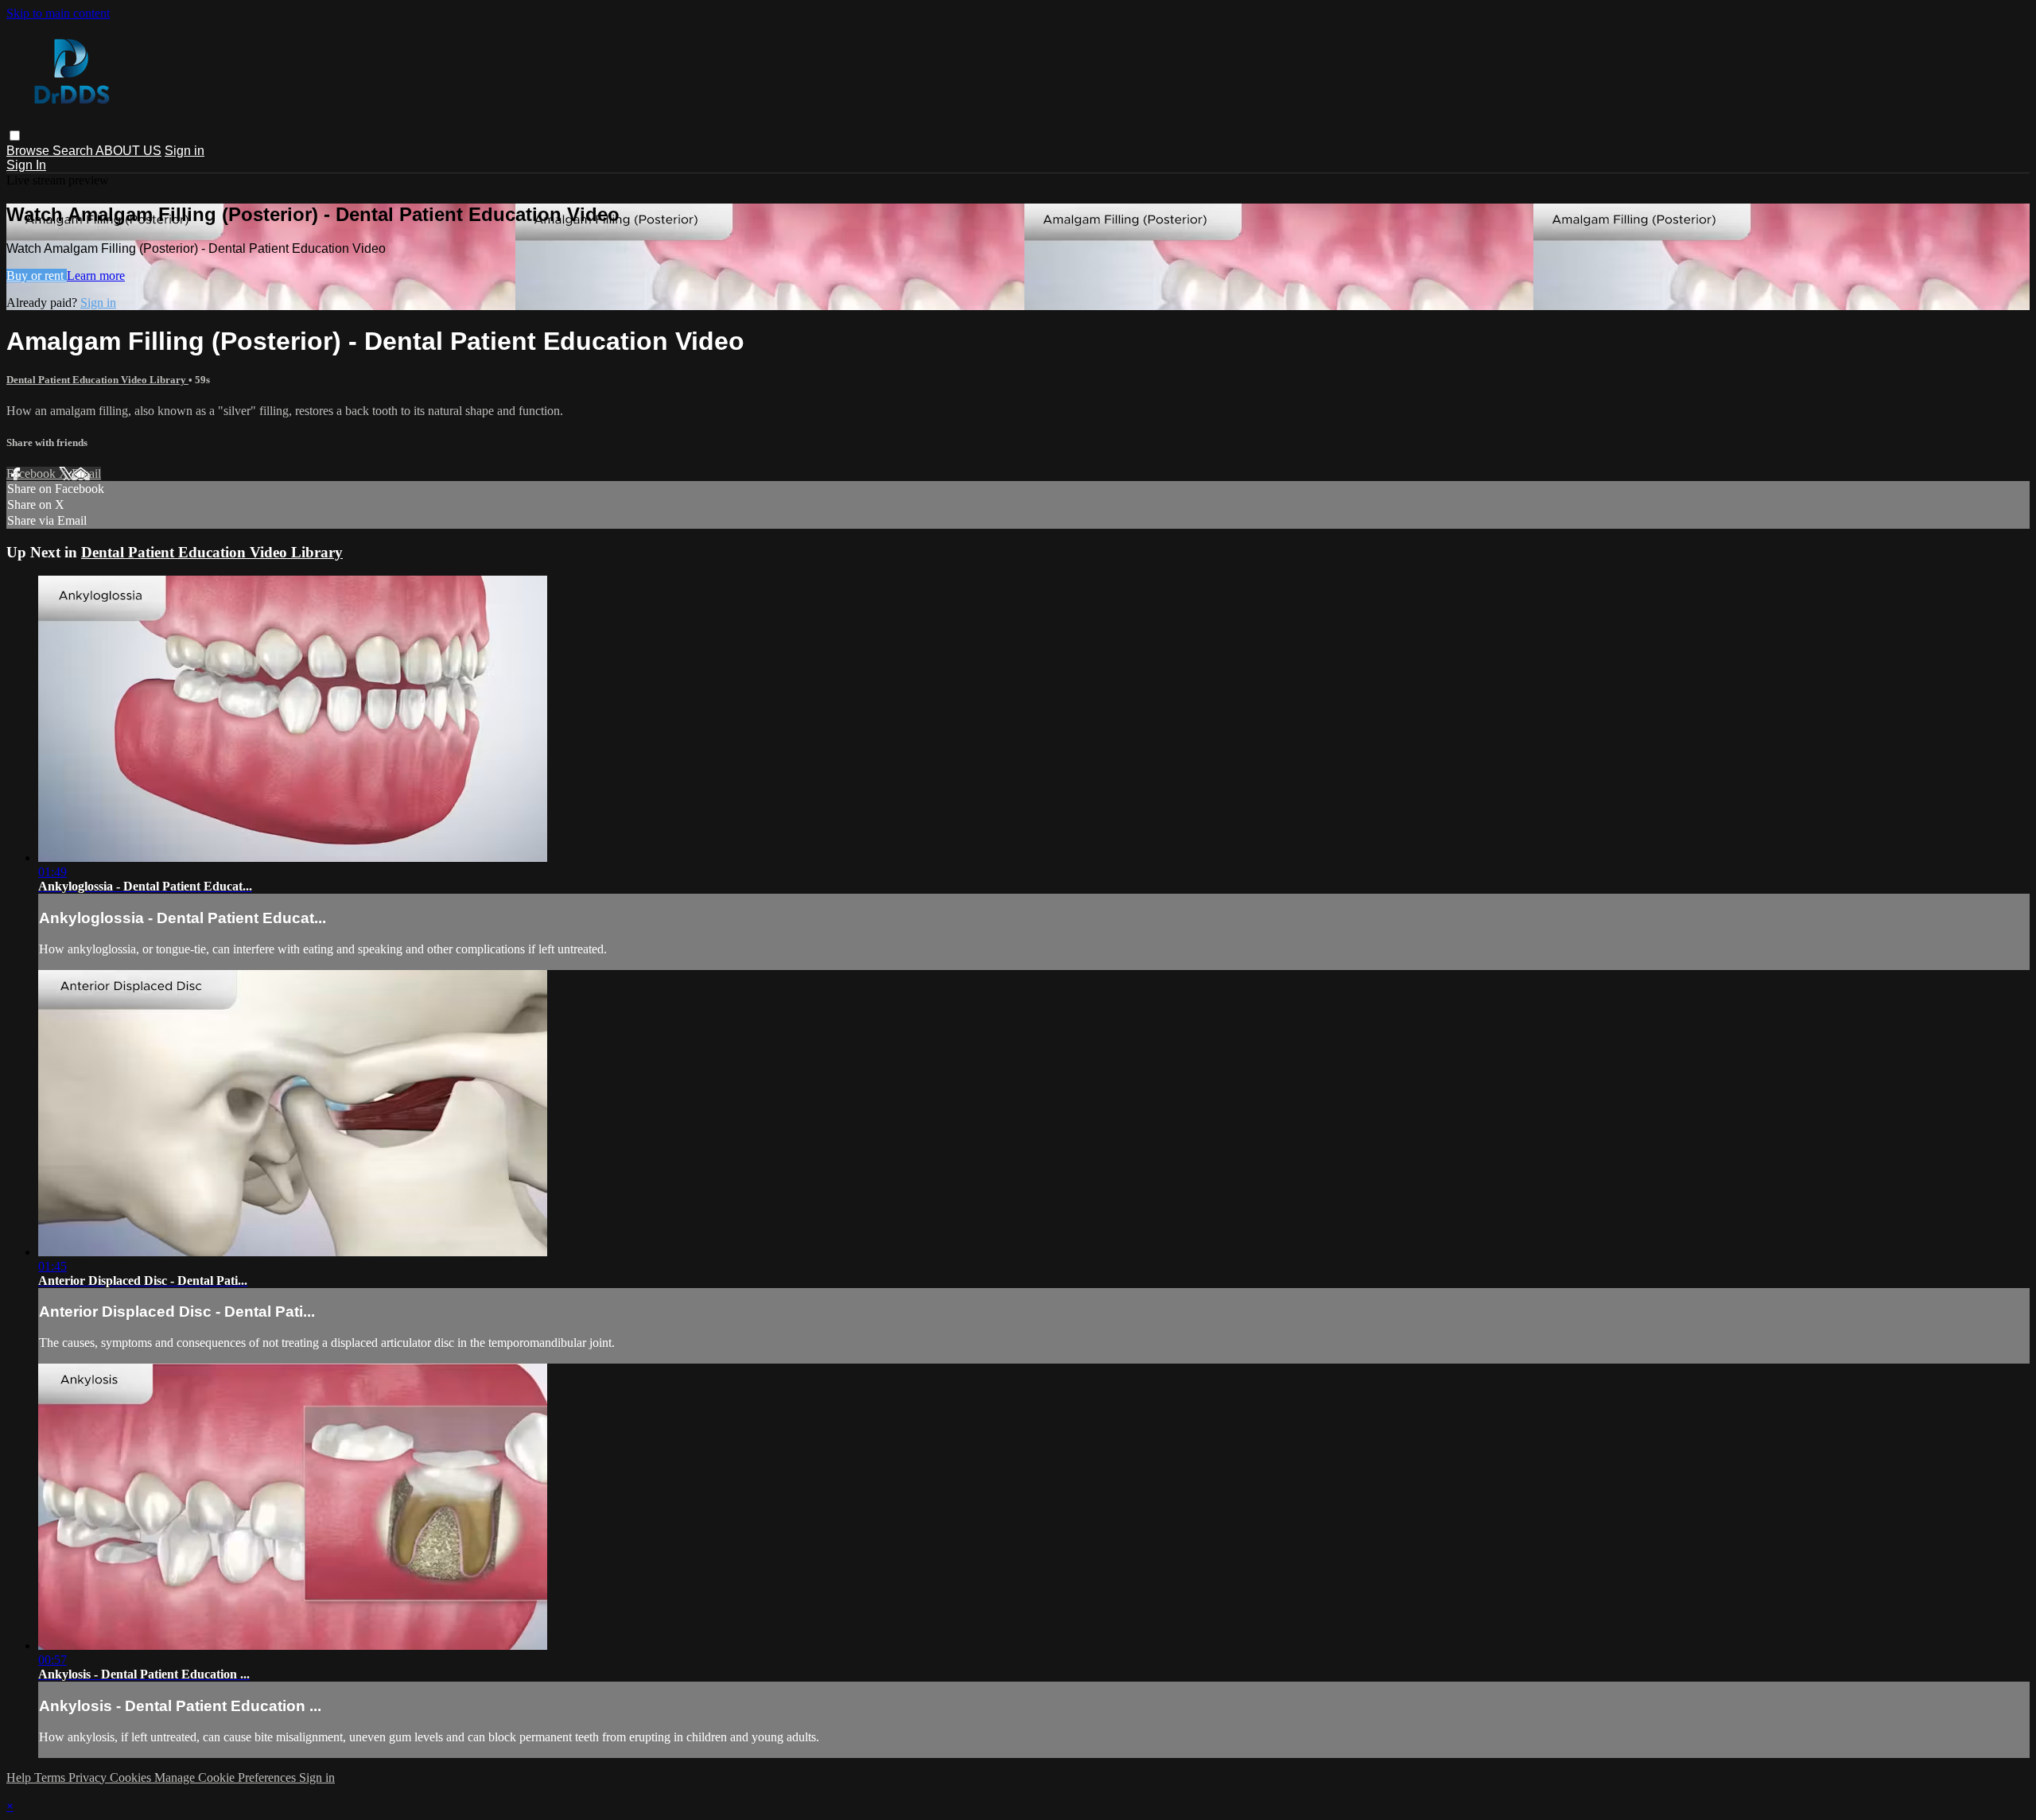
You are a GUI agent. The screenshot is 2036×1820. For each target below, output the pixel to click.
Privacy (89, 1777)
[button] (15, 136)
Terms (51, 1777)
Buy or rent (37, 276)
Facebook (33, 473)
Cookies (132, 1777)
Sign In (26, 165)
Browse (29, 151)
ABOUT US (128, 151)
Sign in (185, 151)
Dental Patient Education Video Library (97, 380)
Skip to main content (58, 13)
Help (20, 1777)
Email (86, 473)
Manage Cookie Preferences (227, 1777)
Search (74, 151)
